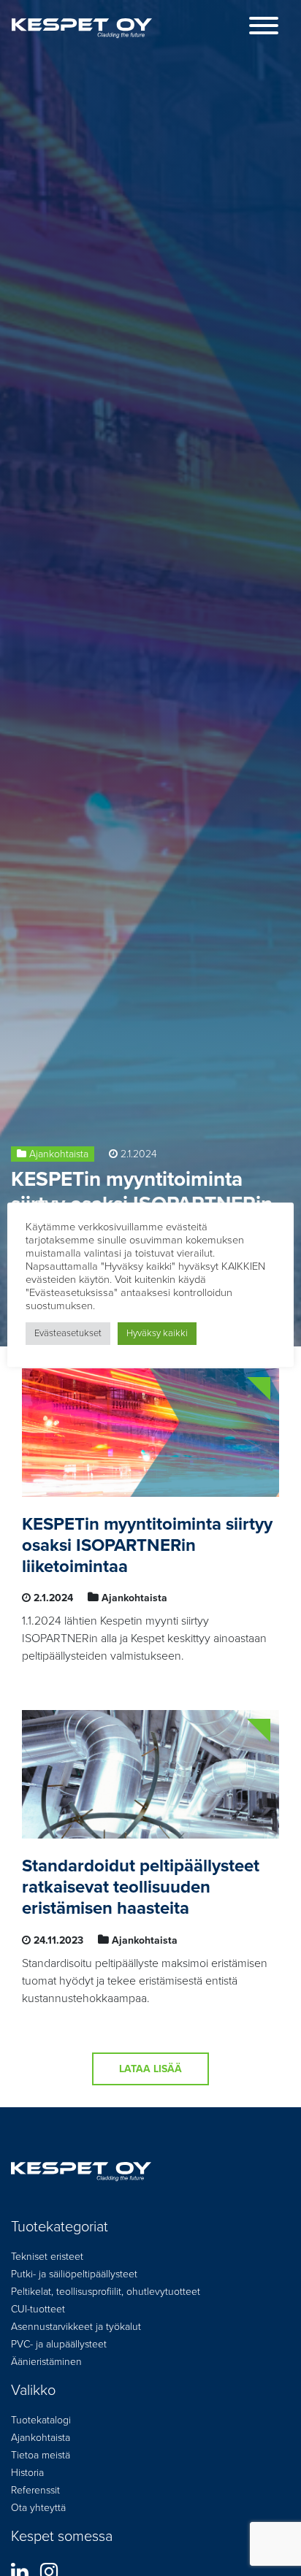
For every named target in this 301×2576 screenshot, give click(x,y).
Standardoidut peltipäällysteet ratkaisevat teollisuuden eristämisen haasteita (141, 1887)
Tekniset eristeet (47, 2257)
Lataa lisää (150, 2069)
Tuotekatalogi (41, 2420)
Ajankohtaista (59, 1154)
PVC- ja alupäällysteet (59, 2344)
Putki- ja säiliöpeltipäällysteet (74, 2274)
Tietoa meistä (41, 2455)
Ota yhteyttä (38, 2508)
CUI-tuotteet (38, 2309)
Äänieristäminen (46, 2362)
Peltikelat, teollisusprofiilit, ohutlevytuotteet (106, 2292)
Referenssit (35, 2490)
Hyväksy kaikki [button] (157, 1333)
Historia (27, 2473)
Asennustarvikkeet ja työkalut (76, 2327)
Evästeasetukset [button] (68, 1333)
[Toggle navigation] (264, 28)
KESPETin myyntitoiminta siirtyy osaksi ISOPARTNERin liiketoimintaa (147, 1545)
